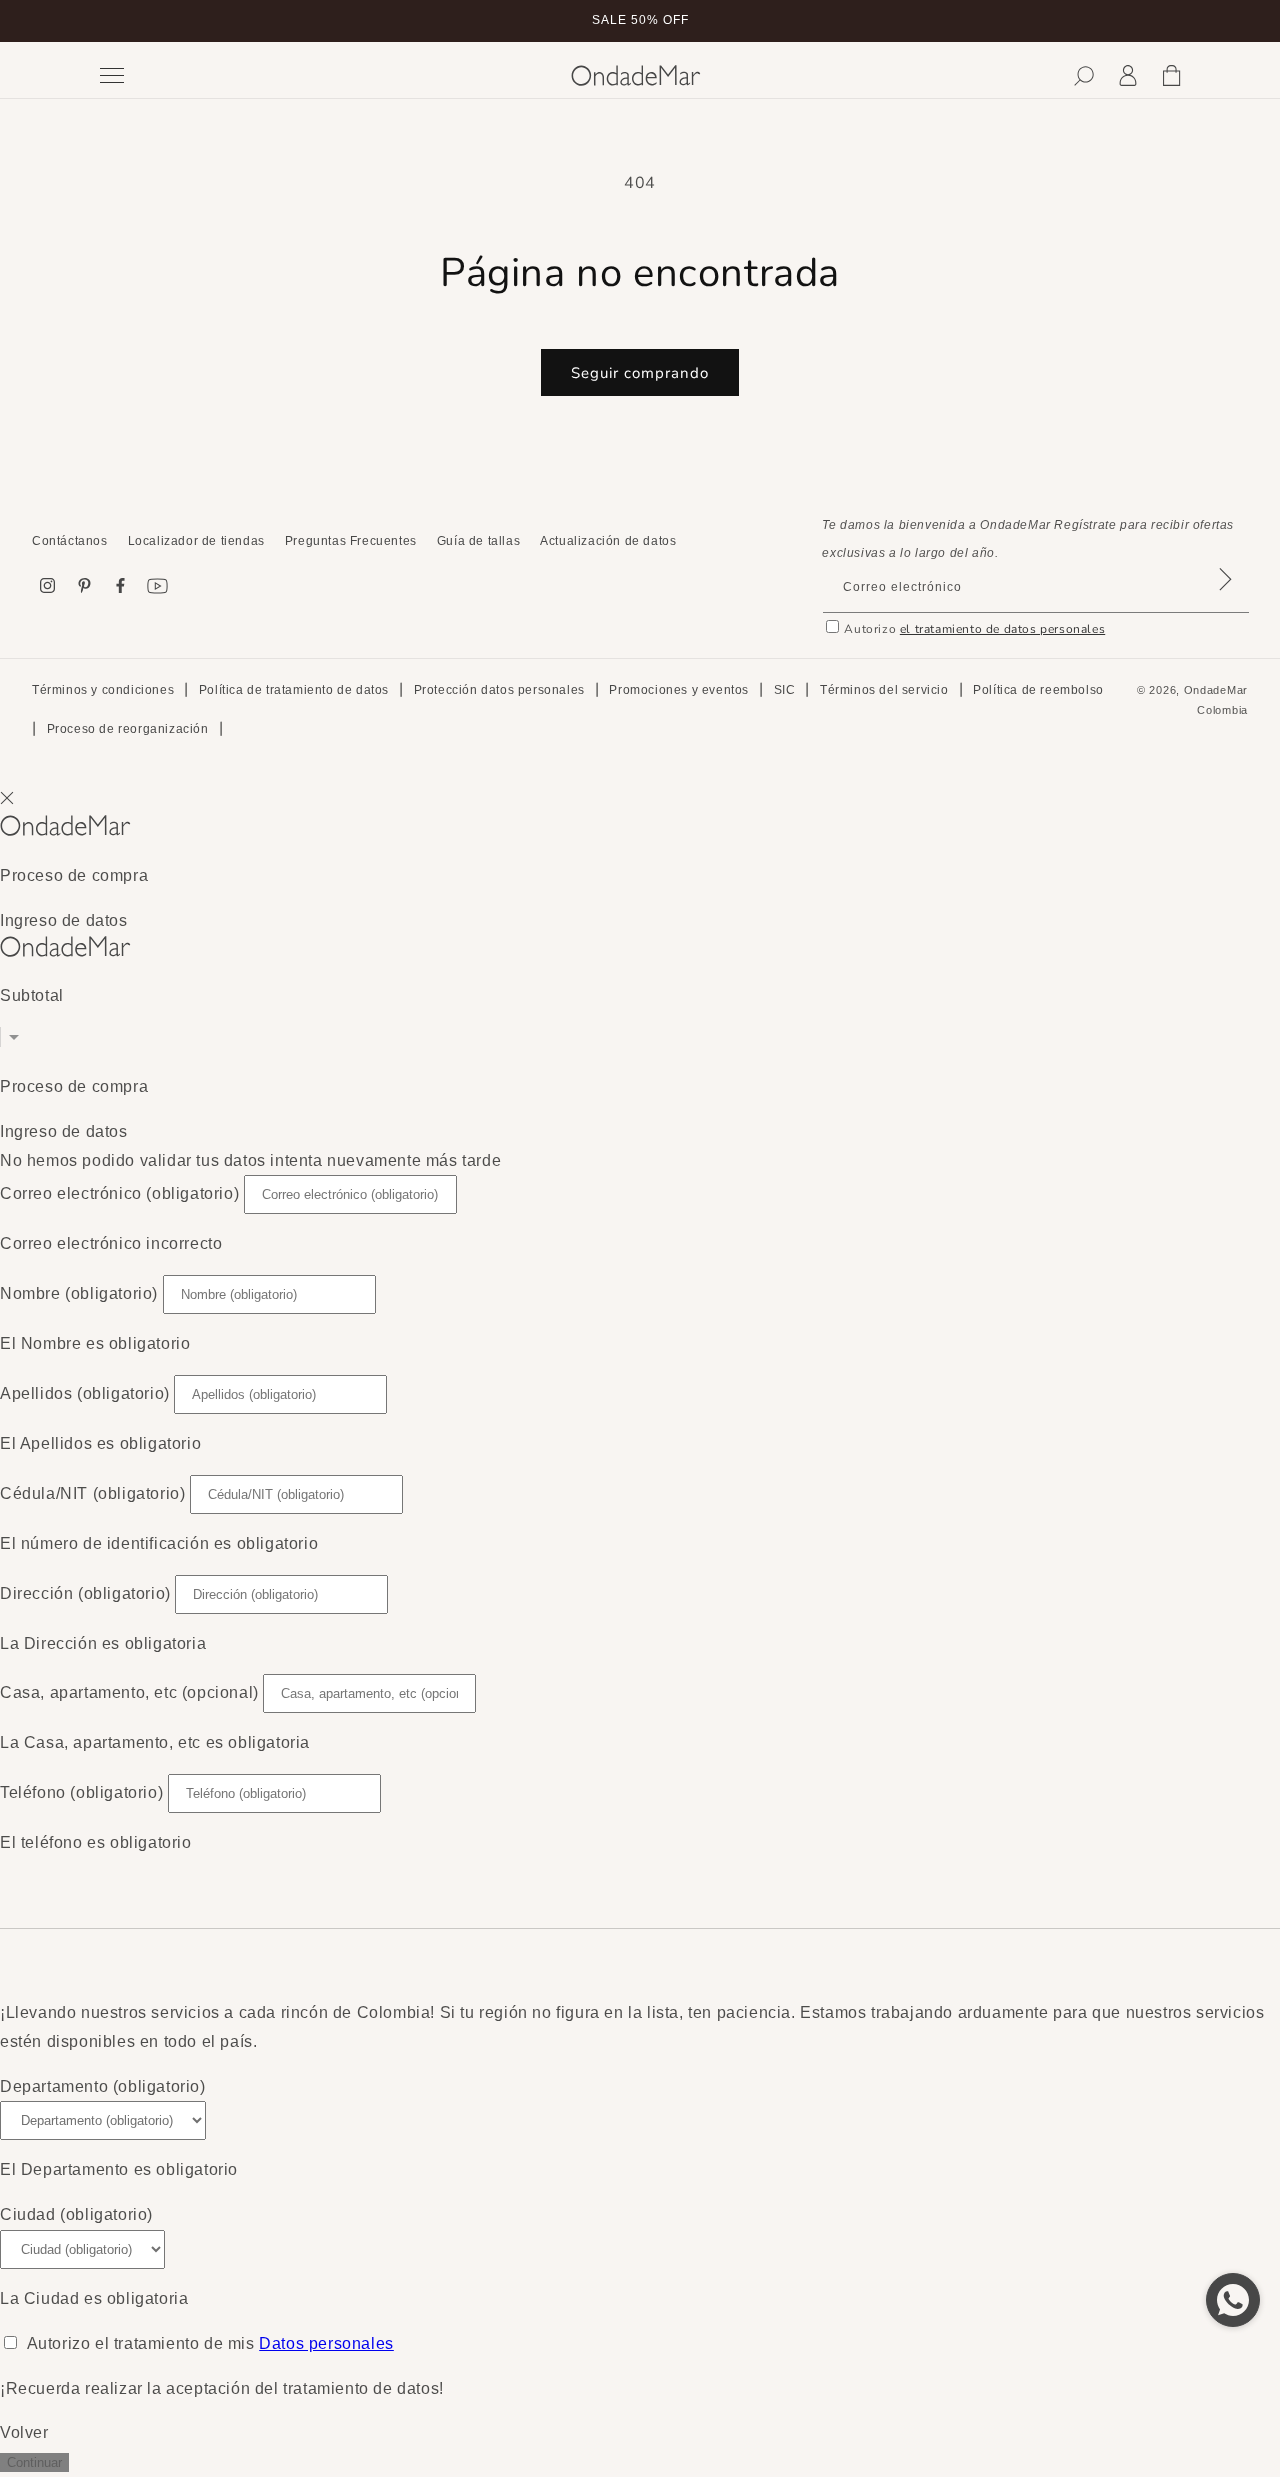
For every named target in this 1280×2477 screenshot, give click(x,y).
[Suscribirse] (1225, 605)
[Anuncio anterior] (97, 21)
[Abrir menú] (320, 75)
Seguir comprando (640, 373)
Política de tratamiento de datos (294, 690)
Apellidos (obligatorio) (85, 1393)
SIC (785, 690)
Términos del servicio (884, 690)
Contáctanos (70, 541)
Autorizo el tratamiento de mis (210, 2343)
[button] (1084, 76)
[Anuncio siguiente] (1183, 21)
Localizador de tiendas (196, 541)
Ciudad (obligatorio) (76, 2214)
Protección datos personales (499, 690)
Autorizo (974, 629)
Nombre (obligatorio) (79, 1293)
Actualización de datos (608, 541)
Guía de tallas (478, 541)
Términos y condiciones (103, 690)
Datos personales (326, 2343)
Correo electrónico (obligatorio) (119, 1193)
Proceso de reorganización (128, 729)
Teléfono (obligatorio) (81, 1792)
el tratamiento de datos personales (1002, 629)
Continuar (34, 2462)
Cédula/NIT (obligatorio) (92, 1493)
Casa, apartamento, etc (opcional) (129, 1692)
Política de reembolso (1038, 690)
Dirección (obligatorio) (85, 1593)
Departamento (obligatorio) (103, 2086)
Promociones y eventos (679, 690)
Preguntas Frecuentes (351, 541)
